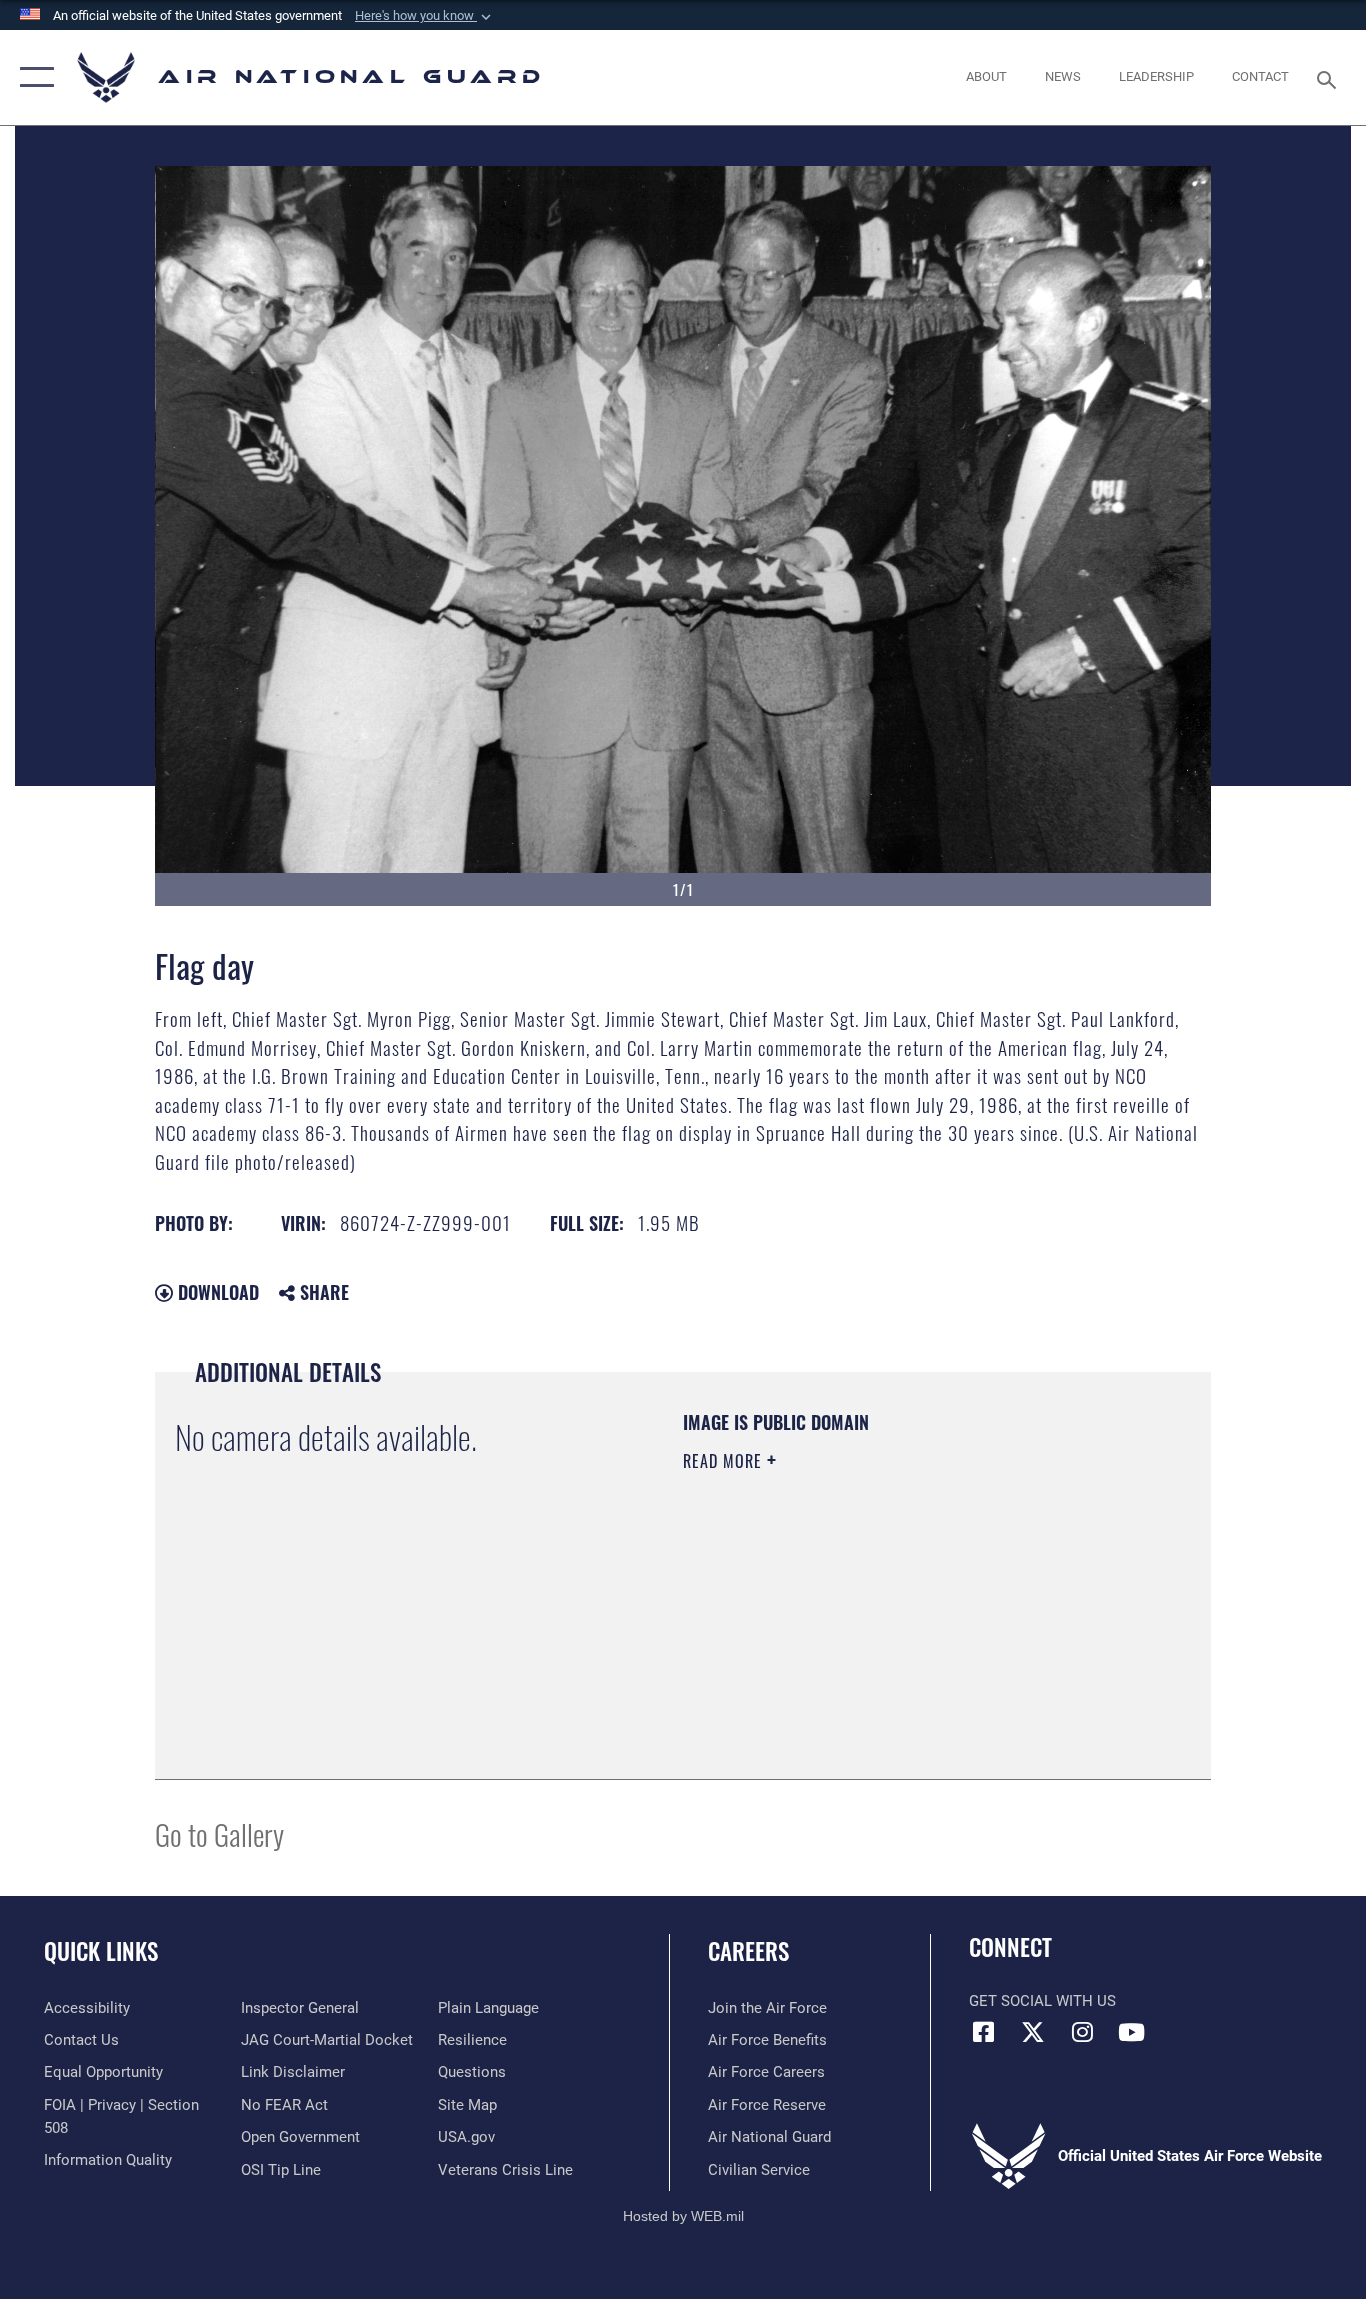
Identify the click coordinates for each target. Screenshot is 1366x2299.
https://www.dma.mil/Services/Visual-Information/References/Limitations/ (917, 1616)
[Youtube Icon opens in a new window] (1131, 2032)
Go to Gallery (219, 1833)
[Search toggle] (1330, 78)
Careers (748, 1951)
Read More (725, 1461)
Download (216, 1292)
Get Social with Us (1042, 2001)
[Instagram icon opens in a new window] (1082, 2032)
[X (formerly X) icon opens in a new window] (1033, 2032)
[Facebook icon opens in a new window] (984, 2032)
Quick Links (101, 1951)
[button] (425, 16)
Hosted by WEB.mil (683, 2216)
